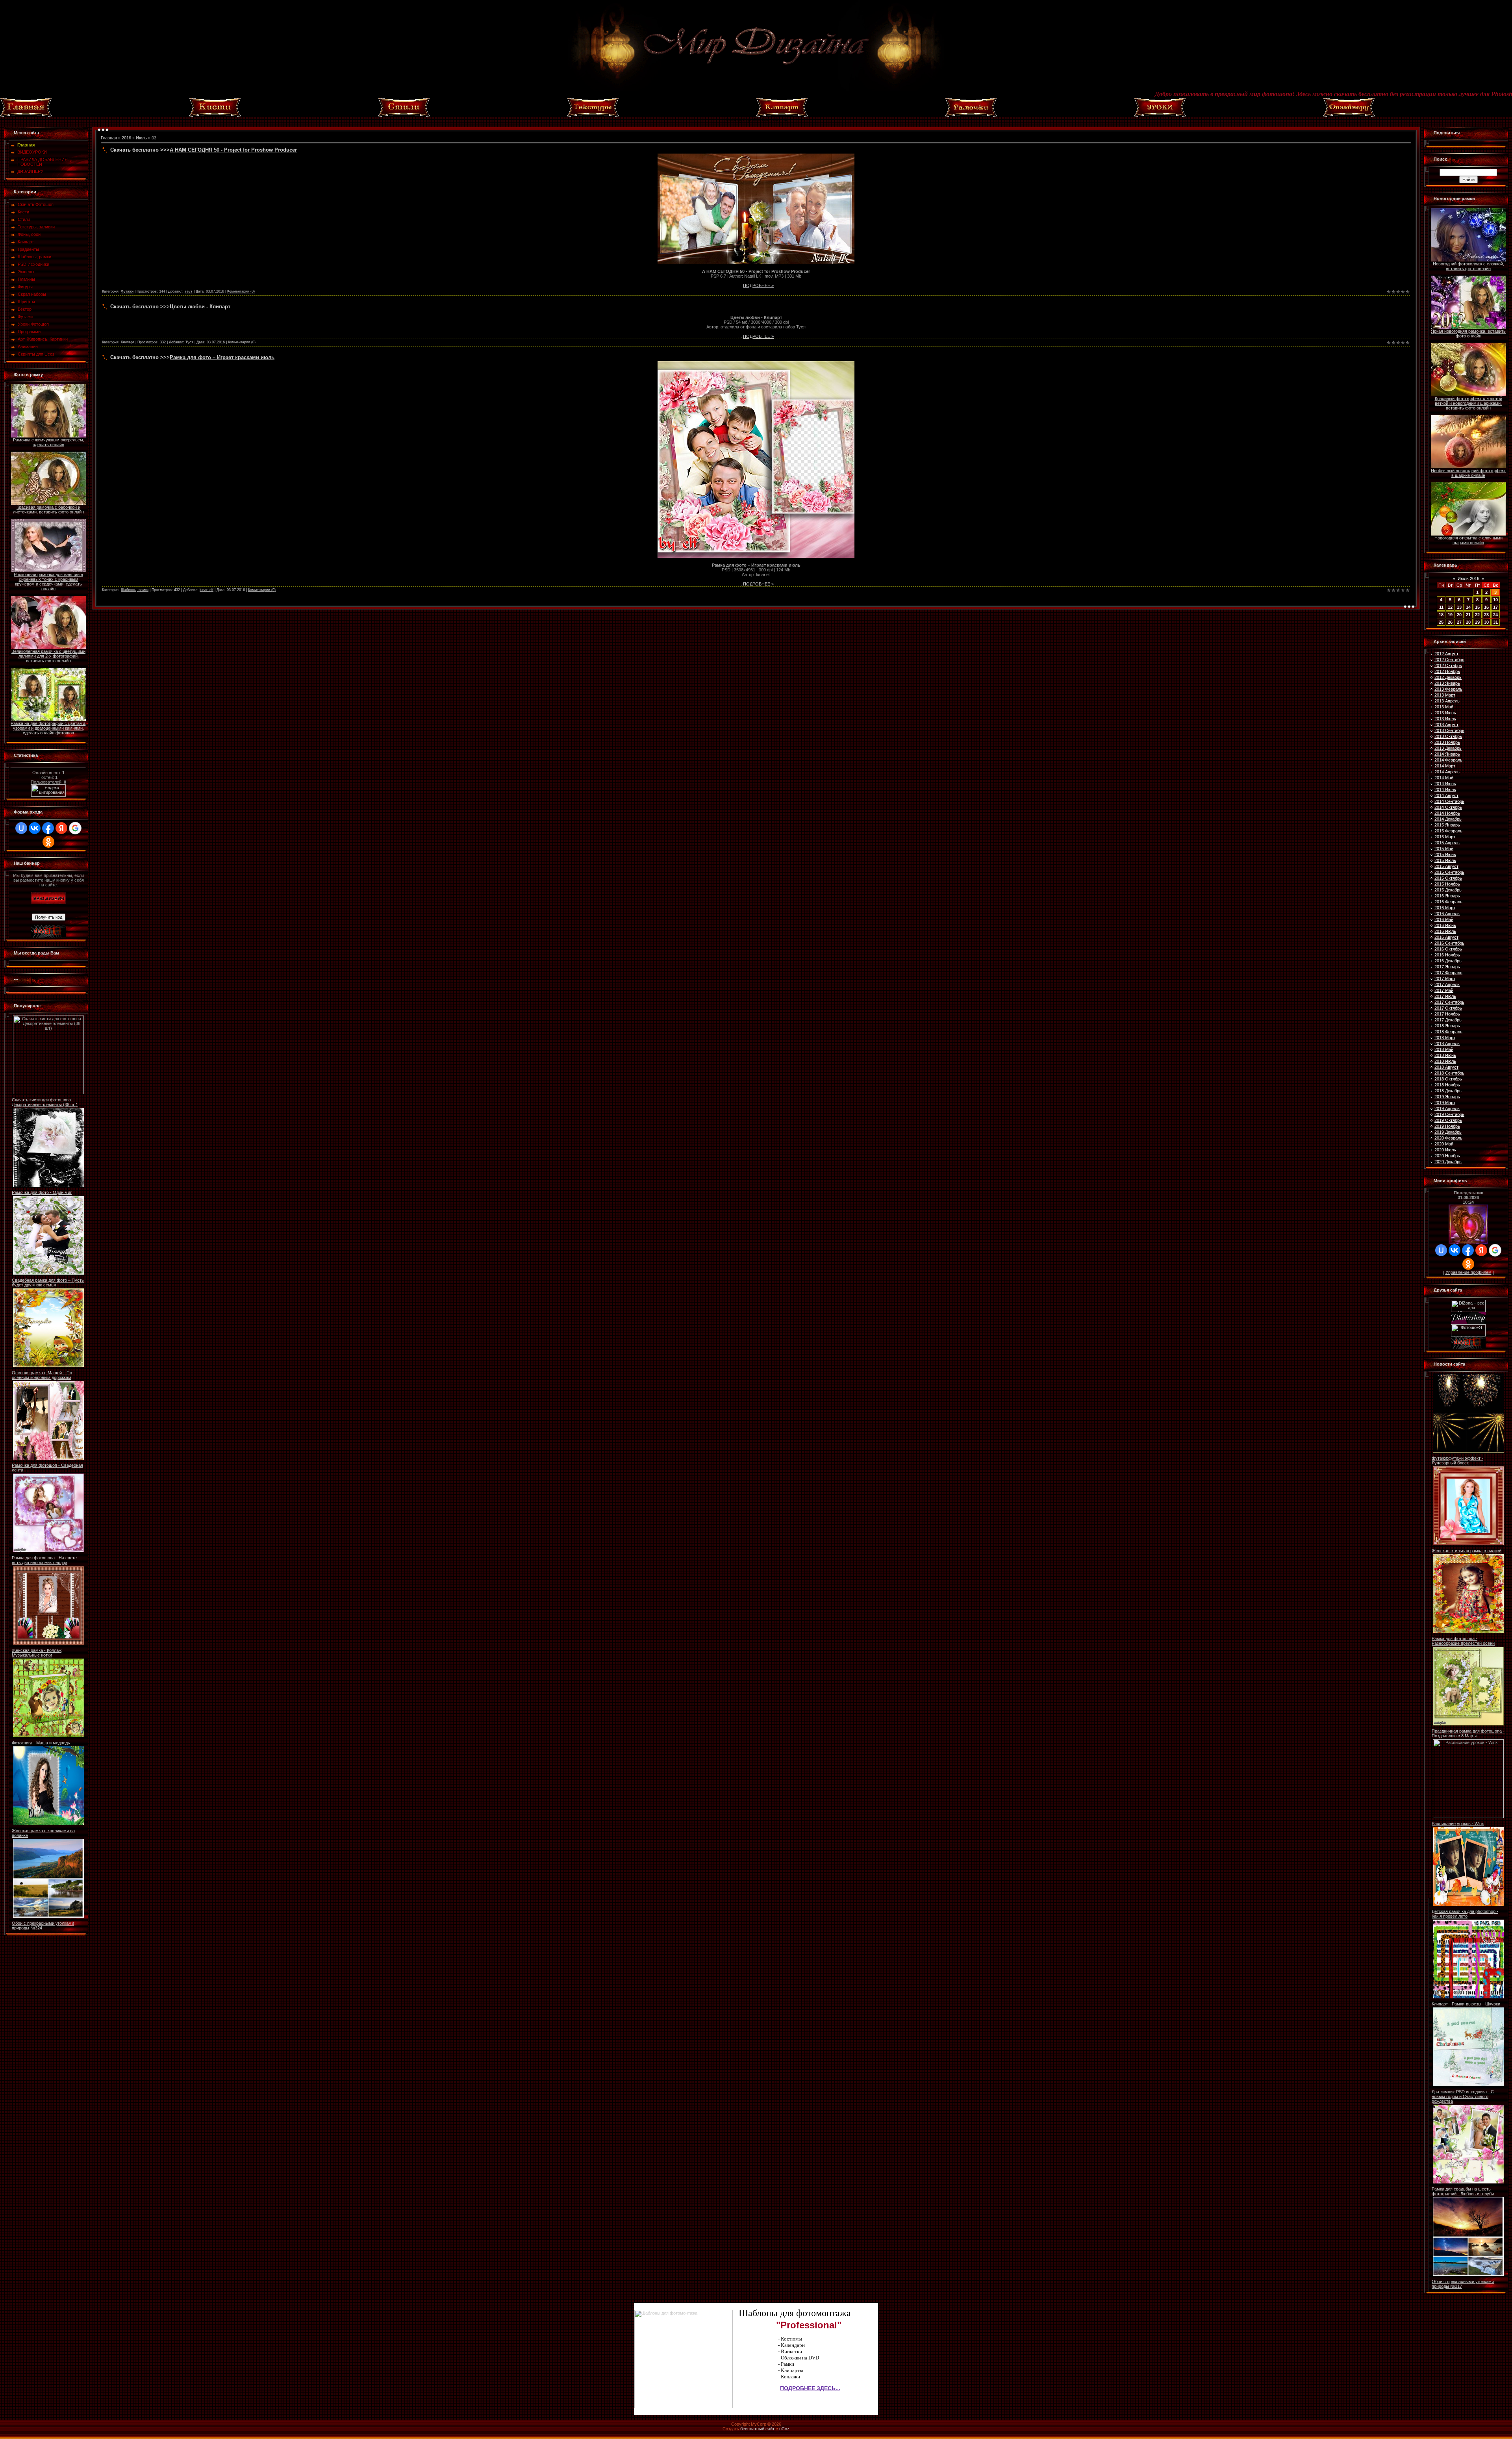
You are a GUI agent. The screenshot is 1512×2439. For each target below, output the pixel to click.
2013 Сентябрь (1449, 730)
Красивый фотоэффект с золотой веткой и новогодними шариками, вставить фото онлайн (1468, 403)
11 (1441, 607)
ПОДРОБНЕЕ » (758, 285)
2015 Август (1446, 866)
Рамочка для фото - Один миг (42, 1192)
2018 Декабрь (1448, 1091)
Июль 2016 (1468, 578)
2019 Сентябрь (1449, 1114)
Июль (141, 138)
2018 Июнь (1445, 1055)
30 (1486, 622)
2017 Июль (1445, 996)
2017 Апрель (1447, 984)
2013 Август (1446, 725)
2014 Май (1444, 778)
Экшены (26, 272)
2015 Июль (1445, 860)
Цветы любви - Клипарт (200, 307)
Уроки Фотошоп (33, 324)
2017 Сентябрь (1449, 1002)
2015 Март (1445, 837)
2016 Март (1445, 908)
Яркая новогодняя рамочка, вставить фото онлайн (1468, 334)
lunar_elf (207, 590)
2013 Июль (1445, 719)
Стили (24, 219)
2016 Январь (1447, 896)
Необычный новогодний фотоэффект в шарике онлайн (1468, 473)
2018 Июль (1445, 1061)
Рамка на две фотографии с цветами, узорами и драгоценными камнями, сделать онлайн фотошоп (48, 728)
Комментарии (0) (241, 291)
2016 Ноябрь (1447, 955)
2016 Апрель (1447, 914)
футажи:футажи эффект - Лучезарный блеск (1457, 1460)
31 (1495, 622)
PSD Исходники (33, 264)
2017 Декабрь (1448, 1020)
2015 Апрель (1447, 843)
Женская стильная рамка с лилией (1467, 1551)
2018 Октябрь (1448, 1079)
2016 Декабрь (1448, 961)
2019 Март (1445, 1103)
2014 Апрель (1447, 772)
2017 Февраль (1448, 973)
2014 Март (1445, 766)
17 (1495, 607)
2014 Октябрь (1448, 807)
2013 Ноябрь (1447, 742)
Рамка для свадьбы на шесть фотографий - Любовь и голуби (1463, 2191)
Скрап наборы (32, 294)
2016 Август (1446, 937)
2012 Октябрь (1448, 665)
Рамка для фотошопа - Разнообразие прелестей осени (1463, 1641)
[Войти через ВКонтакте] (35, 828)
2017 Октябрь (1448, 1008)
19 (1450, 615)
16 (1486, 607)
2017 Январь (1447, 967)
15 (1477, 607)
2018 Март (1445, 1038)
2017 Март (1445, 979)
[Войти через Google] (75, 828)
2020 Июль (1445, 1150)
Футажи (25, 317)
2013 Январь (1447, 683)
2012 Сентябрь (1449, 660)
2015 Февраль (1448, 831)
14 (1468, 607)
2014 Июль (1445, 790)
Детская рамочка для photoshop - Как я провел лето (1465, 1914)
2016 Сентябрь (1449, 943)
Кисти (23, 212)
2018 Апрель (1447, 1043)
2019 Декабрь (1448, 1132)
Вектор (25, 309)
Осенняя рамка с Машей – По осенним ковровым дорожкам (42, 1375)
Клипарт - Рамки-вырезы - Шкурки (1466, 2004)
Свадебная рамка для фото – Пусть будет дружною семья (48, 1283)
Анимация (28, 347)
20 (1459, 615)
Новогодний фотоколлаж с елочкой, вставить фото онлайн (1468, 266)
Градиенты (28, 249)
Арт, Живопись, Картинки (43, 339)
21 (1468, 615)
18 (1441, 615)
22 (1477, 615)
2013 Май (1444, 707)
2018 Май (1444, 1049)
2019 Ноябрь (1447, 1126)
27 (1459, 622)
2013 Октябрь (1448, 736)
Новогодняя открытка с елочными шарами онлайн (1468, 540)
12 (1450, 607)
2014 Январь (1447, 754)
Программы (30, 332)
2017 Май (1444, 990)
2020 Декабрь (1448, 1162)
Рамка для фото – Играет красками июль (222, 357)
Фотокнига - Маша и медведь (41, 1743)
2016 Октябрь (1448, 949)
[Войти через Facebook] (48, 828)
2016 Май (1444, 919)
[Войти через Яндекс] (61, 828)
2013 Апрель (1447, 701)
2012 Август (1446, 654)
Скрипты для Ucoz (36, 354)
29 (1477, 622)
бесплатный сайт (757, 2429)
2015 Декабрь (1448, 890)
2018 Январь (1447, 1026)
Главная (109, 138)
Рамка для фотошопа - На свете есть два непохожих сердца (44, 1560)
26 (1450, 622)
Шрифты (26, 302)
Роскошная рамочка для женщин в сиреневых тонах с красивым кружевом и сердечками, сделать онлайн (48, 582)
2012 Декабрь (1448, 677)
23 (1486, 615)
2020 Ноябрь (1447, 1156)
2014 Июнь (1445, 784)
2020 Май (1444, 1144)
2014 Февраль (1448, 760)
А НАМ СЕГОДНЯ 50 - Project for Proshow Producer (233, 150)
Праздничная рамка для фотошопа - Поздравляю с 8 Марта (1468, 1733)
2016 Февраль (1448, 902)
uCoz (784, 2429)
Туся (189, 342)
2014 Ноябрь (1447, 813)
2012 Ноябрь (1447, 671)
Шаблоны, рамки (34, 257)
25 (1441, 622)
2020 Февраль (1448, 1138)
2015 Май (1444, 849)
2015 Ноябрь (1447, 884)
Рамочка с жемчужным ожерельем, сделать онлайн (49, 442)
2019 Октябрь (1448, 1120)
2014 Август (1446, 795)
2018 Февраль (1448, 1032)
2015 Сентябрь (1449, 872)
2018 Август (1446, 1067)
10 (1495, 600)
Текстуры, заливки (36, 227)
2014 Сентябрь (1449, 801)
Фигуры (25, 287)
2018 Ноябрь (1447, 1085)
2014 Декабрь (1448, 819)
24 (1495, 615)
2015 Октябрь (1448, 878)
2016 (126, 138)
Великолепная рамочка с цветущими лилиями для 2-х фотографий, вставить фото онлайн (48, 656)
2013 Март (1445, 695)
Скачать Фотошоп (36, 204)
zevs (189, 291)
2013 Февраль (1448, 689)
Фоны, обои (29, 234)
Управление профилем (1468, 1272)
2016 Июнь (1445, 925)
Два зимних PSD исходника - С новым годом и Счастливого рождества (1463, 2096)
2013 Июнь (1445, 713)
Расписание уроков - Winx (1458, 1824)
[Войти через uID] (21, 828)
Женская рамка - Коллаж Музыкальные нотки (37, 1653)
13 (1459, 607)
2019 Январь (1447, 1097)
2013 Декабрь (1448, 748)
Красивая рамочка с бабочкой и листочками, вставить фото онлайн (48, 510)
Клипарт (26, 242)
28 (1468, 622)
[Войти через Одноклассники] (48, 842)
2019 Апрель (1447, 1108)
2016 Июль (1445, 931)
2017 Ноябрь (1447, 1014)
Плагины (26, 279)
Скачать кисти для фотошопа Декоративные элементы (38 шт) (45, 1102)
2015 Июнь (1445, 854)
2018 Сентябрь (1449, 1073)
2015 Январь (1447, 825)
